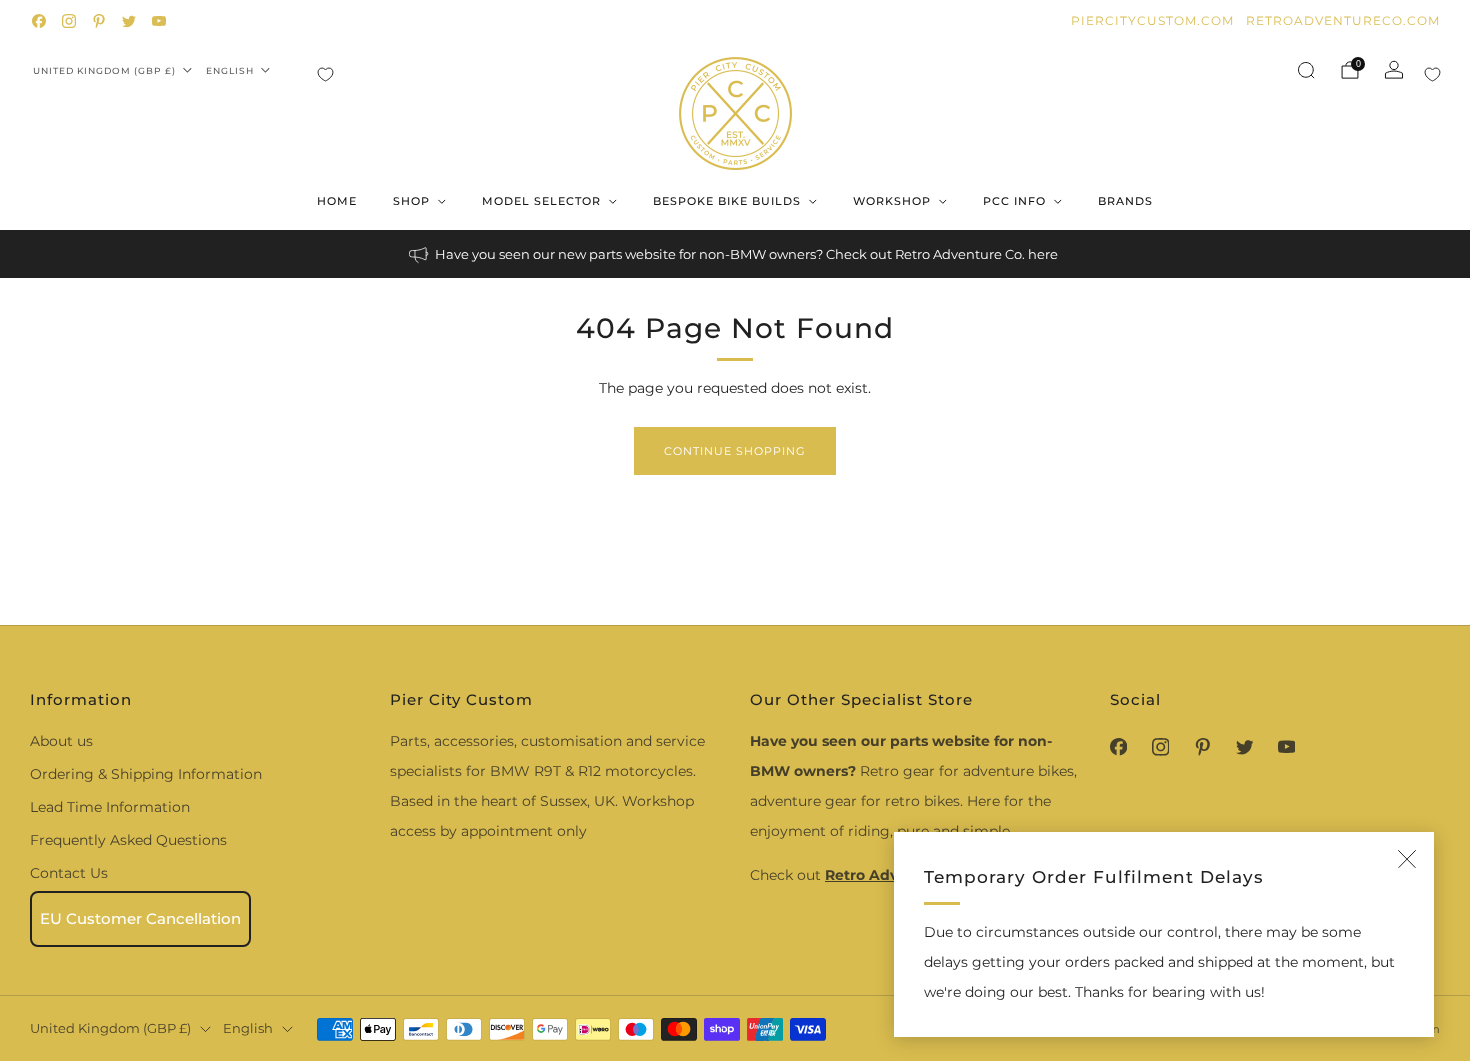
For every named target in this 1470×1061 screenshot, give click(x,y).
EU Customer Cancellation (140, 918)
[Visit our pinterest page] (99, 21)
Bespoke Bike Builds (727, 201)
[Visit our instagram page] (69, 21)
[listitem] (735, 254)
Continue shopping (735, 451)
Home (337, 201)
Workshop (892, 201)
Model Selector (541, 201)
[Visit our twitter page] (129, 21)
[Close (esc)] (1407, 859)
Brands (1125, 201)
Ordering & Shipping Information (146, 774)
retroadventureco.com (1343, 20)
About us (61, 741)
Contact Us (69, 873)
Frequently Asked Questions (128, 840)
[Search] (1306, 70)
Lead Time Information (110, 807)
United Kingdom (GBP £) (104, 70)
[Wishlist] (325, 74)
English (230, 70)
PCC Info (1014, 201)
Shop (411, 201)
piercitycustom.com (1152, 20)
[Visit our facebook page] (39, 21)
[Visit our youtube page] (159, 21)
